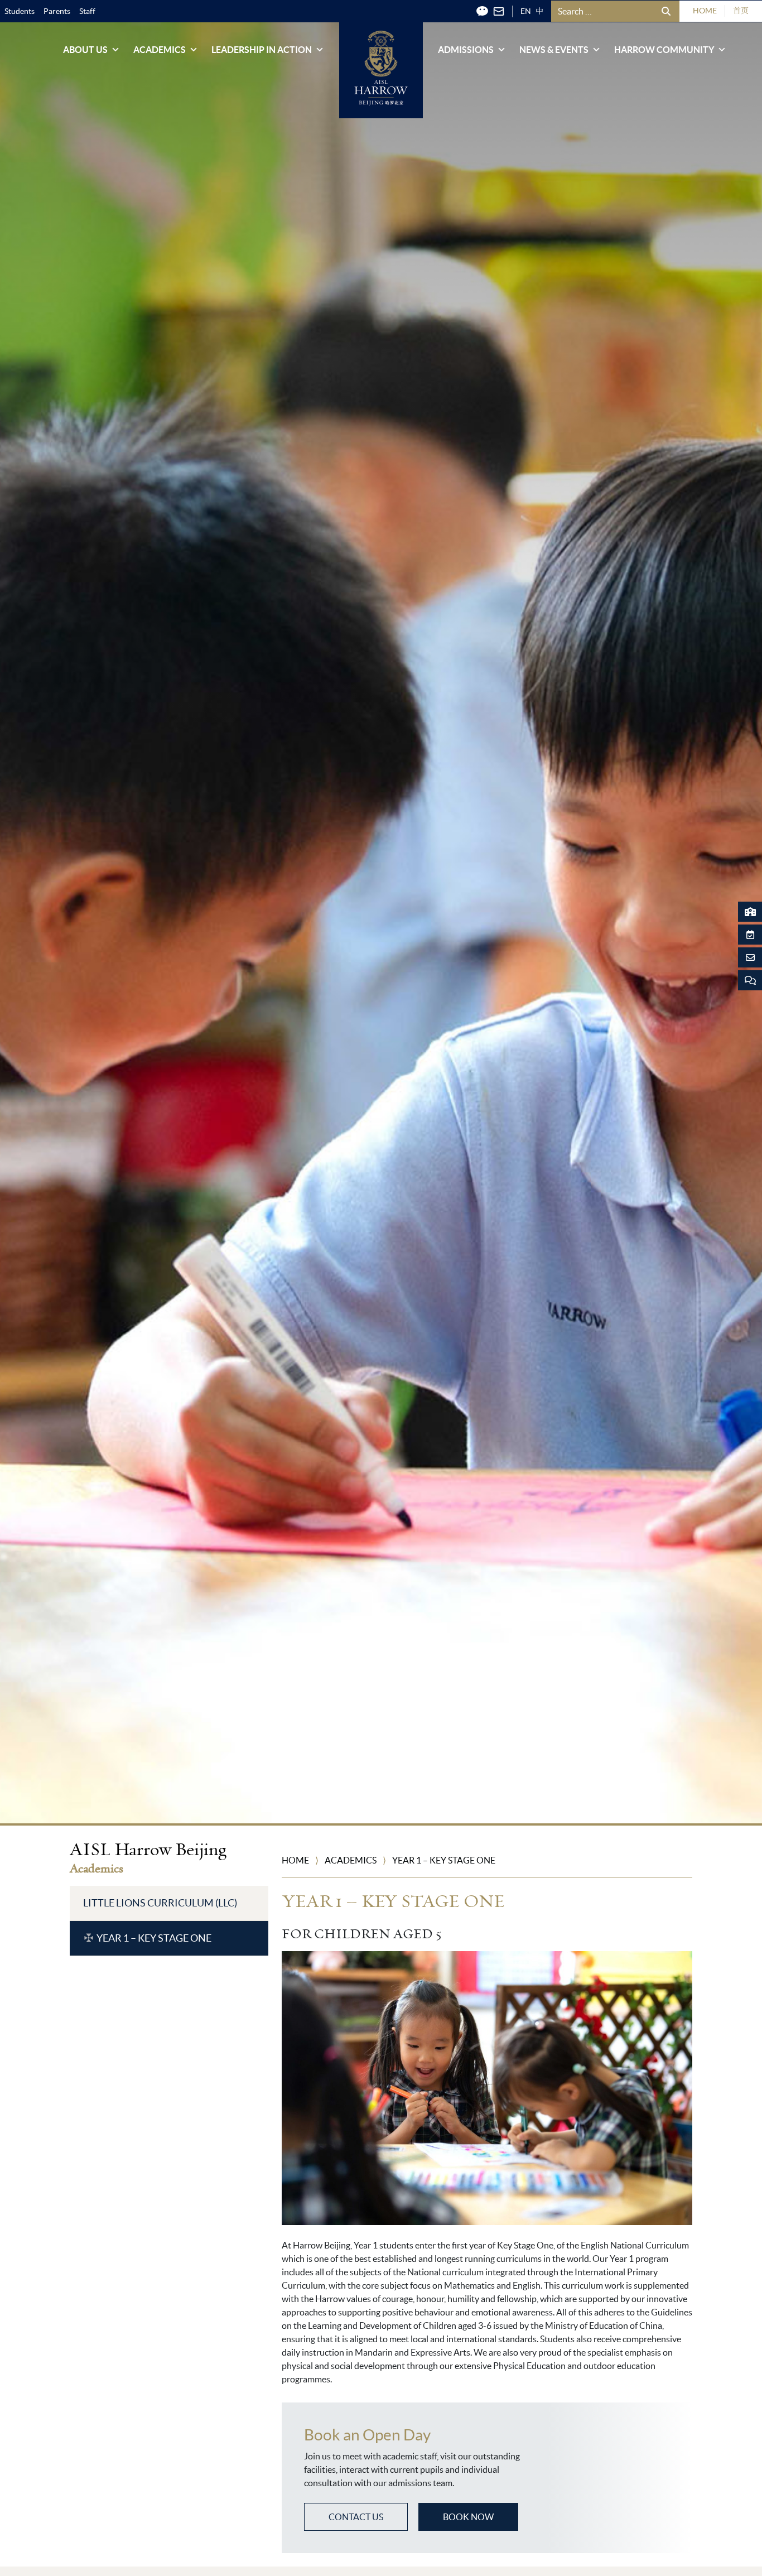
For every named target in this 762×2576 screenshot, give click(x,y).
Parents (57, 11)
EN (526, 11)
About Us (85, 50)
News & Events (554, 50)
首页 (741, 11)
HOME (705, 11)
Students (20, 11)
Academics (160, 50)
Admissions (466, 50)
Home (295, 1860)
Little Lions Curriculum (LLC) (160, 1903)
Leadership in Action (262, 50)
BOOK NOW (468, 2517)
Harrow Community (664, 50)
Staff (87, 11)
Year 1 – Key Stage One (154, 1938)
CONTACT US (356, 2517)
